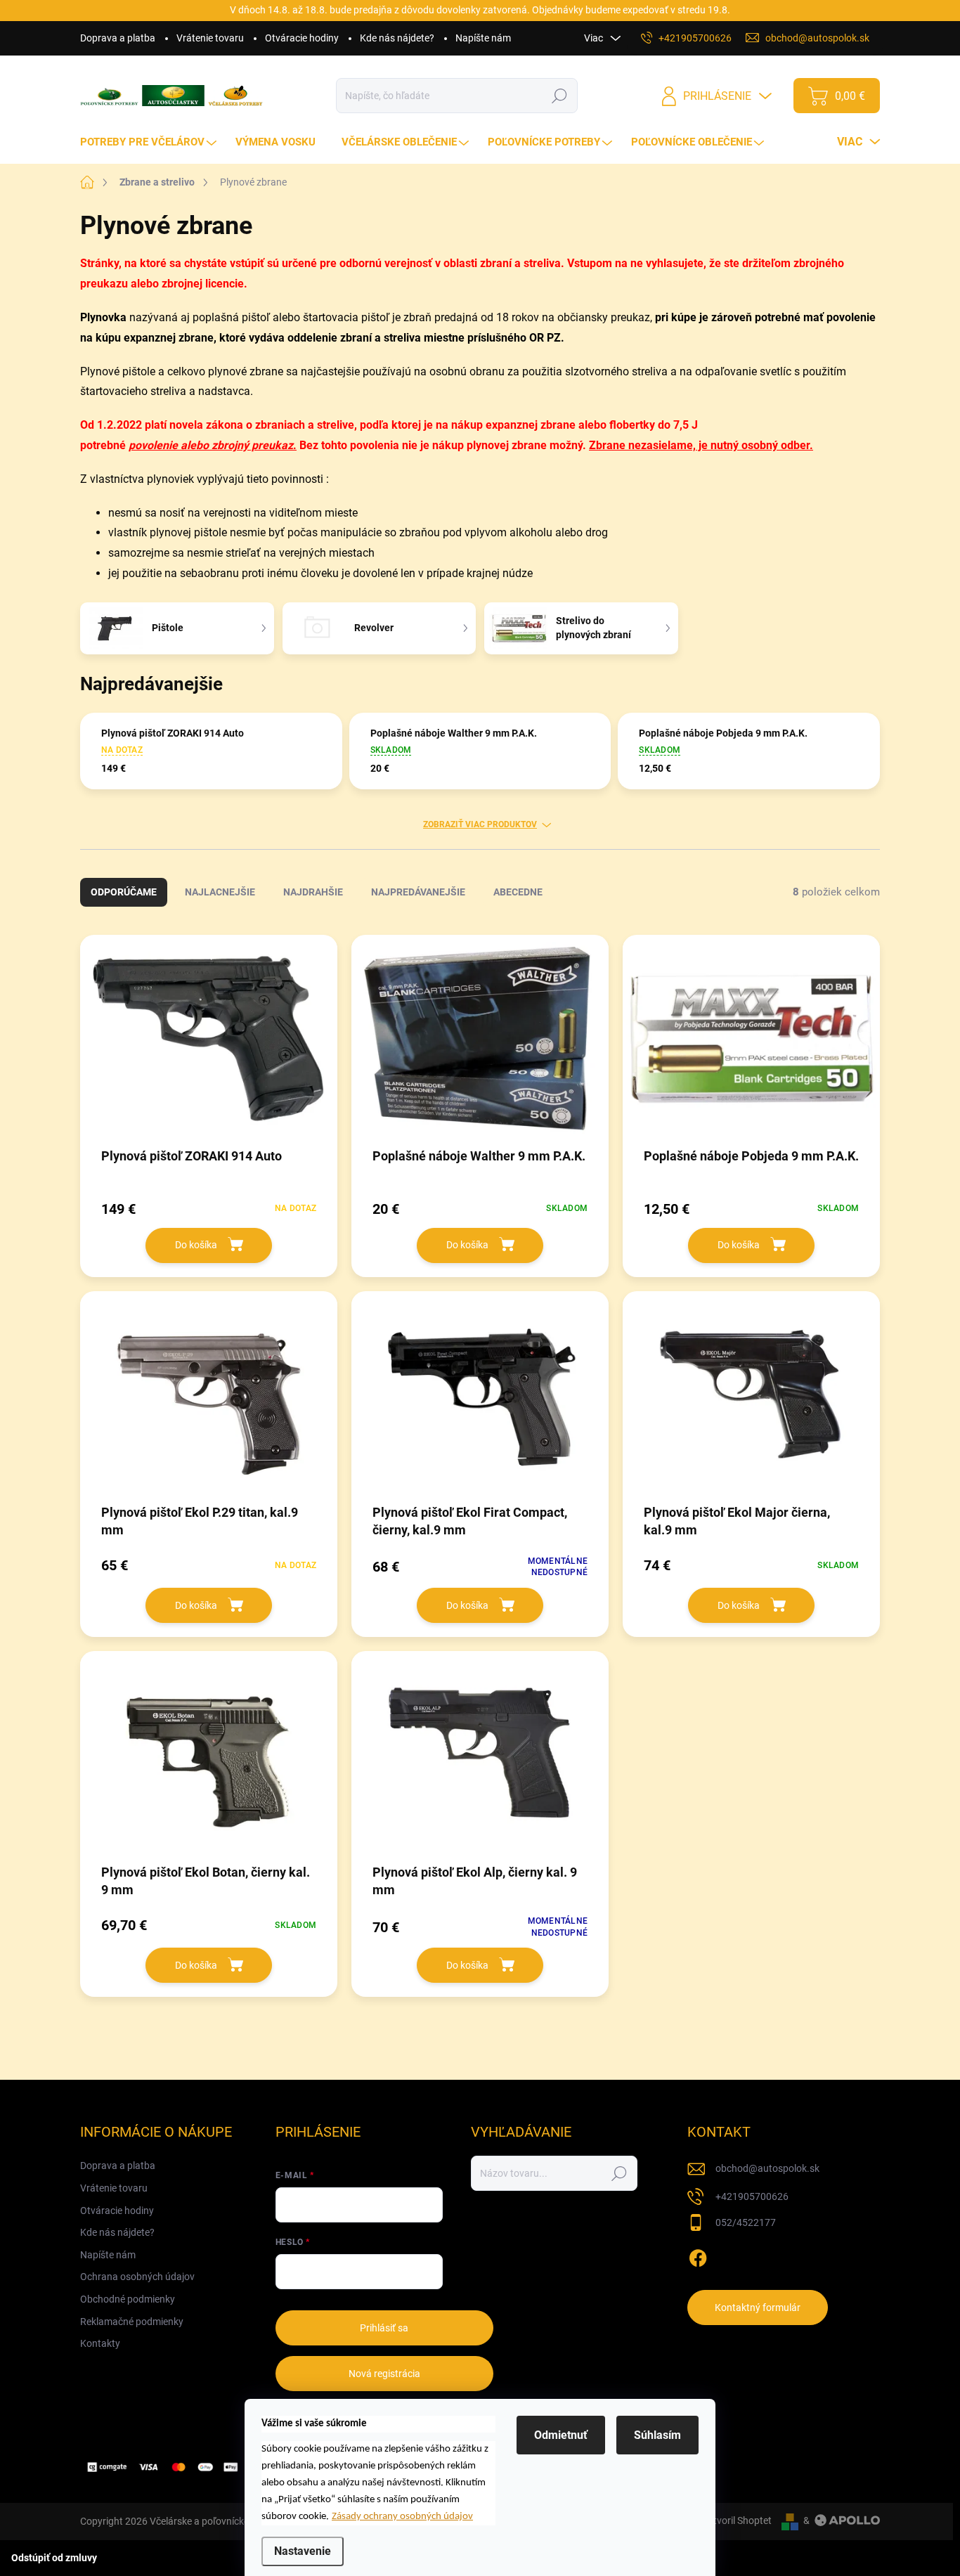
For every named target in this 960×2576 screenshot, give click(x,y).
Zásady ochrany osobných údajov (402, 2517)
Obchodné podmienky (128, 2299)
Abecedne (518, 892)
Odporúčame (124, 892)
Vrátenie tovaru (210, 38)
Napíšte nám (483, 38)
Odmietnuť (561, 2435)
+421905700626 (752, 2196)
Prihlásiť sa (384, 2328)
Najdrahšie (313, 892)
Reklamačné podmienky (132, 2322)
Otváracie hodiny (302, 38)
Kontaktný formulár (758, 2308)
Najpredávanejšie (418, 892)
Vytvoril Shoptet (737, 2520)
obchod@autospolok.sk (767, 2168)
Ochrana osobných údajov (137, 2277)
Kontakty (100, 2343)
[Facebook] (698, 2255)
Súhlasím (657, 2435)
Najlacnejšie (220, 892)
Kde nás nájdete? (397, 38)
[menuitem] (150, 142)
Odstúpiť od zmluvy (54, 2558)
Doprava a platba (118, 38)
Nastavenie (303, 2551)
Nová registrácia (384, 2374)
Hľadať (560, 96)
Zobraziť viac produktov (480, 824)
